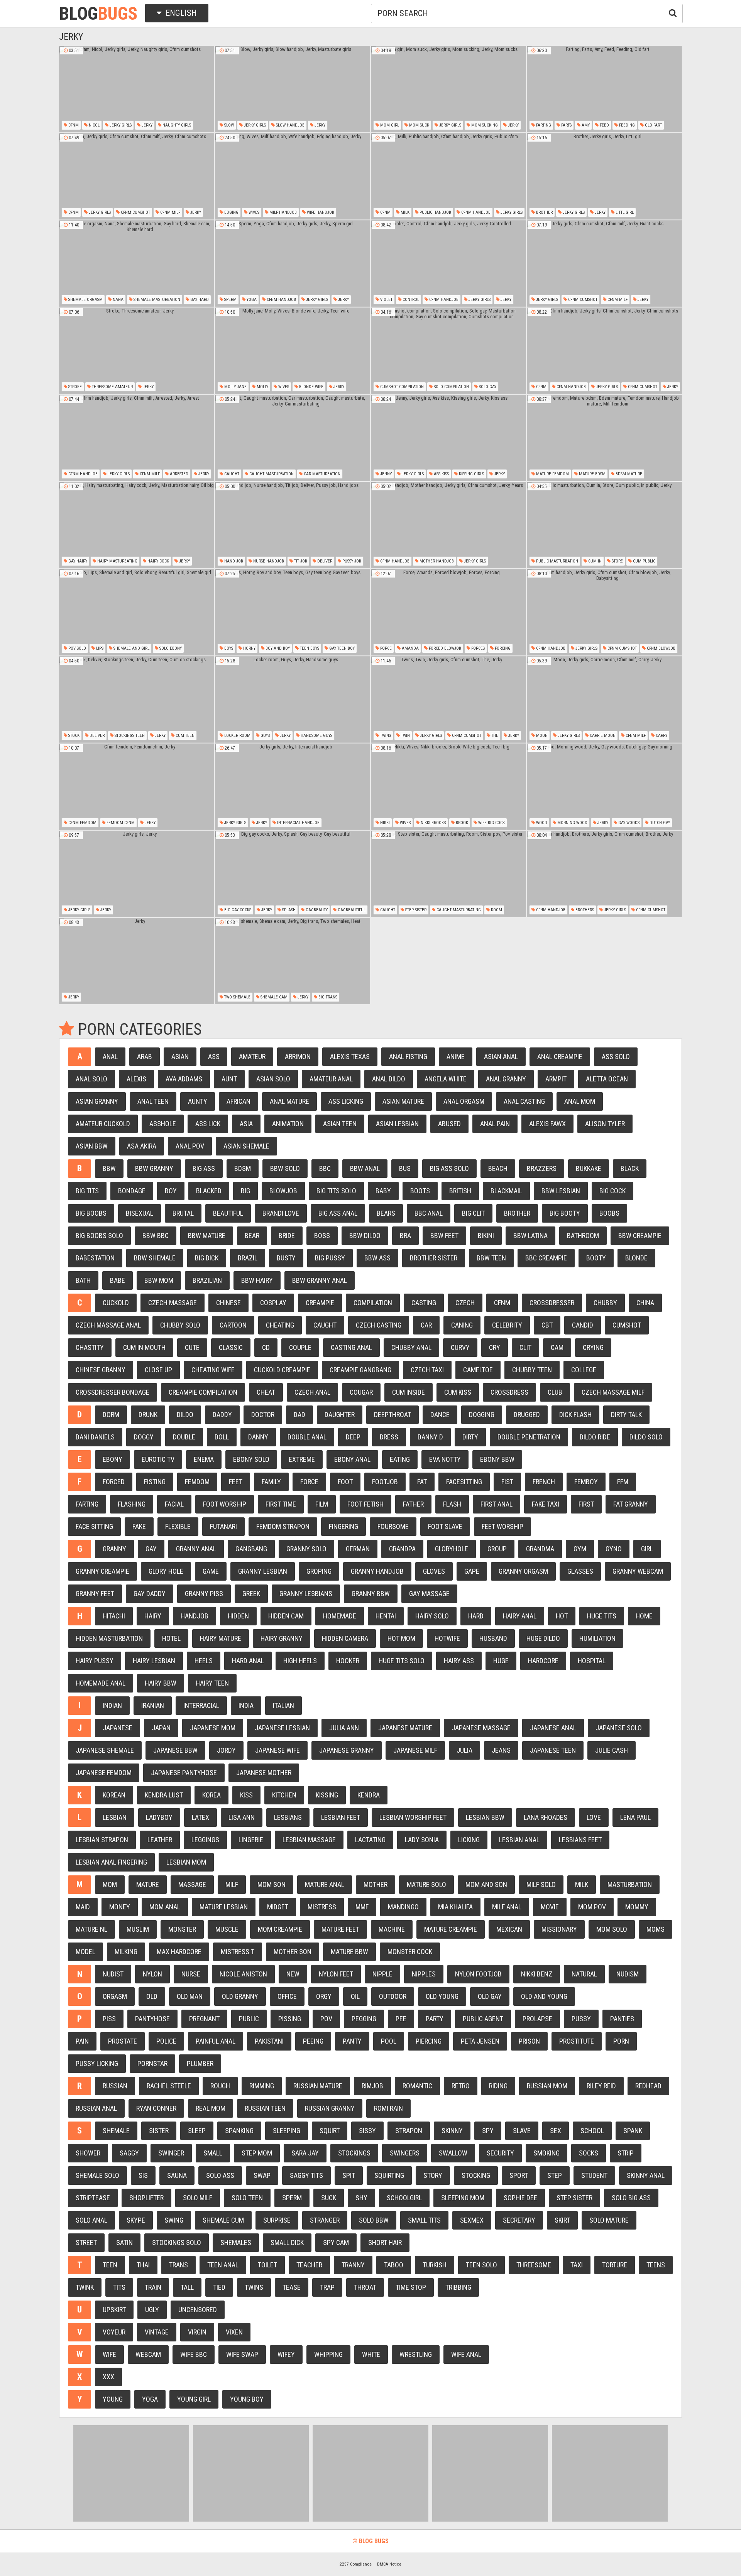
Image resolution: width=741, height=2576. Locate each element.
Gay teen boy (341, 648)
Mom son (272, 1884)
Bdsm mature (628, 474)
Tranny (353, 2265)
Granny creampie (102, 1571)
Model (85, 1952)
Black (630, 1168)
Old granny (240, 1996)
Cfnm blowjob (661, 648)
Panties (622, 2019)
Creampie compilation (203, 1392)
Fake (139, 1526)
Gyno (614, 1549)
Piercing (429, 2041)
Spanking (239, 2131)
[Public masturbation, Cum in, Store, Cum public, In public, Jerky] (604, 525)
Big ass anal (338, 1213)
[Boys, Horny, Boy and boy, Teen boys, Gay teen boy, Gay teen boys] (293, 612)
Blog (98, 14)
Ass (214, 1057)
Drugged (527, 1415)
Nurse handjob (268, 561)
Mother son (293, 1952)
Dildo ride (595, 1437)
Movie (550, 1907)
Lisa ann (242, 1817)
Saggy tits (306, 2175)
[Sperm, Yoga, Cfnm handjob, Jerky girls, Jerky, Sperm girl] (293, 264)
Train (153, 2287)
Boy (171, 1191)
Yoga (251, 300)
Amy (585, 125)
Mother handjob (436, 561)
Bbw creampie (640, 1236)
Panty (352, 2041)
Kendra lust (164, 1795)
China (645, 1303)
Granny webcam (638, 1571)
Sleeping (287, 2131)
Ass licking (346, 1101)
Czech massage (173, 1303)
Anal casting (524, 1101)
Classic (231, 1347)
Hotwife (447, 1638)
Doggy (144, 1437)
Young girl (194, 2399)
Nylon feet (336, 1974)
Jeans (501, 1750)
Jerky (146, 125)
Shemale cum (223, 2220)
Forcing (502, 648)
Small (213, 2153)
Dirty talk (626, 1415)
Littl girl (624, 212)
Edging (231, 212)
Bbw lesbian (561, 1191)
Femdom (197, 1482)
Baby (383, 1191)
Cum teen (184, 736)
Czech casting (379, 1325)
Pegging (364, 2019)
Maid (83, 1907)
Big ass (204, 1168)
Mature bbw (349, 1952)
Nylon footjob (478, 1974)
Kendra (369, 1795)
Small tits (424, 2220)
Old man (190, 1996)
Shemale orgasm (85, 300)
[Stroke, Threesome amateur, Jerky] (137, 351)
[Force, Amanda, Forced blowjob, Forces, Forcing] (448, 612)
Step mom (257, 2153)
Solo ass (220, 2175)
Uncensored (198, 2310)
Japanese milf (415, 1750)
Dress (389, 1437)
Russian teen (265, 2108)
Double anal (307, 1437)
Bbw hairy (257, 1280)
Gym (580, 1549)
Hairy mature (221, 1638)
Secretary (519, 2220)
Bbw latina (530, 1236)
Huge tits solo (402, 1661)
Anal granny (506, 1079)
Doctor (263, 1415)
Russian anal (96, 2108)
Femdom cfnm (120, 823)
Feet (236, 1482)
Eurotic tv (158, 1459)
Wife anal (466, 2354)
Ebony (113, 1459)
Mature (148, 1884)
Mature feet (340, 1929)
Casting (424, 1303)
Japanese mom (213, 1728)
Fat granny (631, 1504)
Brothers (584, 910)
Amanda (410, 648)
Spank (633, 2131)
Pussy (581, 2019)
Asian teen (340, 1124)
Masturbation (630, 1884)
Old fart (653, 125)
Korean (114, 1795)
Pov (326, 2019)
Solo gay (487, 387)
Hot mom (401, 1638)
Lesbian (115, 1817)
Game (211, 1571)
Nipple (382, 1974)
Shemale (116, 2131)
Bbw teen (491, 1258)
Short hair (385, 2242)
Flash (452, 1504)
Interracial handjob (298, 823)
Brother (544, 212)
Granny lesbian (263, 1571)
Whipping (328, 2354)
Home (644, 1616)
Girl (647, 1549)
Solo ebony (170, 648)
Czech (465, 1303)
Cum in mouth (144, 1347)
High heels (300, 1661)
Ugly (152, 2310)
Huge (501, 1661)
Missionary (559, 1929)
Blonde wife (311, 387)
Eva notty (445, 1459)
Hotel (171, 1638)
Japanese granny (347, 1750)
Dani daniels (95, 1437)
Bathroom (583, 1236)
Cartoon (233, 1325)
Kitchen (284, 1795)
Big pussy (330, 1258)
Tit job (300, 561)
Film (322, 1504)
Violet (386, 300)
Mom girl (389, 125)
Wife (109, 2354)
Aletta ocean (607, 1079)
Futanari (223, 1526)
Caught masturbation (271, 474)
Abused (449, 1124)
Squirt (330, 2131)
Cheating (280, 1325)
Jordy (226, 1750)
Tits (119, 2287)
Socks (589, 2153)
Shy (361, 2198)
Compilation (373, 1303)
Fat (422, 1482)
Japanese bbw (175, 1750)
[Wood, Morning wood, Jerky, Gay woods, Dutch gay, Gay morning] (604, 787)
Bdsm (243, 1168)
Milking (126, 1952)
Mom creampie (280, 1929)
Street (86, 2242)
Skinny (452, 2131)
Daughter (340, 1415)
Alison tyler (605, 1124)
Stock (73, 736)
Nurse (191, 1974)
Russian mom (547, 2086)
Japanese (118, 1728)
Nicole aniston (243, 1974)
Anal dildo (389, 1079)
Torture (615, 2265)
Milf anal (507, 1907)
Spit (349, 2175)
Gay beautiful (351, 910)
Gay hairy (77, 561)
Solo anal (91, 2220)
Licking (469, 1840)
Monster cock (410, 1952)
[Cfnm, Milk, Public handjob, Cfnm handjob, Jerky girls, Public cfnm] (448, 176)
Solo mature (609, 2220)
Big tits (87, 1191)
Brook (461, 823)
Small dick (287, 2242)
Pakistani (269, 2041)
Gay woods (628, 823)
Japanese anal (553, 1728)
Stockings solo (177, 2242)
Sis (143, 2175)
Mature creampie (451, 1929)
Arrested (178, 474)
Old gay (490, 1996)
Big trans (327, 997)
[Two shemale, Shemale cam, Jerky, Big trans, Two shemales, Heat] (293, 961)
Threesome (534, 2265)
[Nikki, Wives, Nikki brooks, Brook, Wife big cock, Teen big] (448, 787)
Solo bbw (374, 2220)
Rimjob (372, 2086)
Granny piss (204, 1594)
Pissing (290, 2019)
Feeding (626, 125)
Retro (461, 2086)
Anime (456, 1057)
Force (385, 648)
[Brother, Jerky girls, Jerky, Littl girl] (604, 176)
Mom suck (419, 125)
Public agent (483, 2019)
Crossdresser (552, 1303)
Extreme (302, 1459)
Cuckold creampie (282, 1370)
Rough (220, 2086)
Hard (476, 1616)
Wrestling (416, 2354)
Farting (543, 125)
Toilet (267, 2265)
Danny (258, 1437)
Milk (404, 212)
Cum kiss (458, 1392)
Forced (114, 1482)
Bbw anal (365, 1168)
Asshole (163, 1124)
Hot (562, 1616)
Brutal (183, 1213)
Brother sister (434, 1258)
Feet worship (502, 1526)
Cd (266, 1347)
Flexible (178, 1526)
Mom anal (165, 1907)
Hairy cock (158, 561)
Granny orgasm (523, 1571)
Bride (287, 1236)
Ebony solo (251, 1459)
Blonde (636, 1258)
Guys (265, 736)
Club (555, 1392)
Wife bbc (194, 2354)
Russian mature (318, 2086)
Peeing (313, 2041)
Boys (228, 648)
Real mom (211, 2108)
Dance (440, 1415)
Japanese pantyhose (184, 1773)
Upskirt (114, 2310)
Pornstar (152, 2063)
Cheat (266, 1392)
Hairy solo (432, 1616)
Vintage (157, 2332)
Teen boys (309, 648)
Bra (405, 1236)
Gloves (434, 1571)
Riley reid (601, 2086)
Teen (110, 2265)
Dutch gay (659, 823)
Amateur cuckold (103, 1124)
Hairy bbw (161, 1683)
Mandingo (403, 1907)
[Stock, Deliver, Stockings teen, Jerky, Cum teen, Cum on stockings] (137, 699)
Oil (355, 1996)
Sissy (367, 2131)
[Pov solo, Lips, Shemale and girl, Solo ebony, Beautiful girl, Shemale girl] (137, 612)
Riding (498, 2086)
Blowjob (283, 1191)
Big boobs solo (99, 1236)
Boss (322, 1236)
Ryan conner (156, 2108)
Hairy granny (282, 1638)
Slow (228, 125)
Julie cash (612, 1750)
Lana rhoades (546, 1817)
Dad (299, 1415)
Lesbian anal (519, 1840)
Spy (488, 2131)
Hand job (233, 561)
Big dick (207, 1258)
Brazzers (542, 1168)
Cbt (547, 1325)
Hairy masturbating (117, 561)
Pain (82, 2041)
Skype (136, 2220)
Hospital (592, 1661)
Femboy (586, 1482)
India (246, 1705)
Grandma (540, 1549)
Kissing (327, 1795)
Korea (211, 1795)
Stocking (476, 2175)
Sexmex (472, 2220)
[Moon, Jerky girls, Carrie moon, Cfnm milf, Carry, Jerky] (604, 699)
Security (500, 2153)
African (239, 1101)
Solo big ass (631, 2198)
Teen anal (223, 2265)
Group (497, 1549)
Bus (405, 1168)
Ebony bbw (497, 1459)
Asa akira (142, 1146)
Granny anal (196, 1549)
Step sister (415, 910)
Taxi (577, 2265)
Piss (109, 2019)
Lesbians (288, 1817)
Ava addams (184, 1079)
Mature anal (325, 1884)
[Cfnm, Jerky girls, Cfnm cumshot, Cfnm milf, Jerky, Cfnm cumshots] (137, 176)
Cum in (594, 561)
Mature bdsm (592, 474)
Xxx (108, 2377)
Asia (246, 1124)
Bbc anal (429, 1213)
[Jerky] (137, 961)
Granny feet (95, 1594)
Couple (300, 1347)
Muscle (227, 1929)
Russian (115, 2086)
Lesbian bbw (485, 1817)
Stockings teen (129, 736)
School (592, 2131)
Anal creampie (560, 1057)
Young (113, 2399)
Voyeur (114, 2332)
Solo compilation (451, 387)
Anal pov (190, 1146)
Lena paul (635, 1817)
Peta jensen (480, 2041)
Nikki (384, 823)
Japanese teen (553, 1750)
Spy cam (336, 2242)
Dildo (185, 1415)
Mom (110, 1884)
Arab (145, 1057)
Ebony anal (352, 1459)
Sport (519, 2175)
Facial (174, 1504)
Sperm (230, 300)
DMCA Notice (389, 2564)
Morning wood (572, 823)
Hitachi (114, 1616)
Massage (192, 1884)
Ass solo (616, 1057)
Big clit (473, 1213)
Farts (566, 125)
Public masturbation (557, 561)
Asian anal (501, 1057)
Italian (283, 1705)
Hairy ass (459, 1661)
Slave (522, 2131)
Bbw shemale (155, 1258)
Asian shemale (246, 1146)
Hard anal (248, 1661)
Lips (99, 648)
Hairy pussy (95, 1661)
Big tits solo (336, 1191)
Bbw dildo (365, 1236)
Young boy (247, 2399)
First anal (497, 1504)
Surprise (277, 2220)
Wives (253, 212)
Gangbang (251, 1549)
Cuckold (116, 1303)
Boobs (609, 1213)
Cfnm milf (170, 212)
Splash (288, 910)
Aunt (229, 1079)
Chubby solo (180, 1325)
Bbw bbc (156, 1236)
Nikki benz (537, 1974)
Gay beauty (316, 910)
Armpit (556, 1079)
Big (245, 1191)
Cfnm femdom (82, 823)
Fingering (343, 1526)
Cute (192, 1347)
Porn (621, 2041)
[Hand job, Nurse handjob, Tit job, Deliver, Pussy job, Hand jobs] (293, 525)
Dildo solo (646, 1437)
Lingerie (251, 1840)
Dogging (482, 1415)
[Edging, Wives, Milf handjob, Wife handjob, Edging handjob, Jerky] (293, 176)
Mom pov (592, 1907)
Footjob (385, 1482)
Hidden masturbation (109, 1638)
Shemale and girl (131, 648)
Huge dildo (543, 1638)
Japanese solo (619, 1728)
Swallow (453, 2153)
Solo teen (247, 2198)
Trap (327, 2287)
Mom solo (612, 1929)
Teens (656, 2265)
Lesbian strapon (102, 1840)
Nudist (113, 1974)
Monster (182, 1929)
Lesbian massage (309, 1840)
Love (594, 1817)
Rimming (262, 2086)
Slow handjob (290, 125)
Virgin (197, 2332)
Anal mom (580, 1101)
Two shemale (237, 997)
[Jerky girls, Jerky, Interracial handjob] (293, 787)
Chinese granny (101, 1370)
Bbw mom (159, 1280)
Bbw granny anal (320, 1280)
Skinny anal (646, 2175)
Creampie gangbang (360, 1370)
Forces (477, 648)
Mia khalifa (455, 1907)
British (460, 1191)
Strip (626, 2153)
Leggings (205, 1840)
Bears (386, 1213)
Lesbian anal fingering (111, 1862)
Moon (541, 736)
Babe (118, 1280)
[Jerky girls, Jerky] (137, 874)
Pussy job (351, 561)
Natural (584, 1974)
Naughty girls (176, 125)
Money (120, 1907)
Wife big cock (491, 823)
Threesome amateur (112, 387)
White (371, 2354)
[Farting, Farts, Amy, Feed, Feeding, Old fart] (604, 89)
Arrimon (298, 1057)
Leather (160, 1840)
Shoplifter (146, 2198)
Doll (222, 1437)
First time (281, 1504)
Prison (529, 2041)
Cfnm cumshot (135, 212)
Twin (405, 736)
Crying (593, 1347)
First (586, 1504)
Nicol (94, 125)
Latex (200, 1817)
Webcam (148, 2354)
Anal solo (91, 1079)
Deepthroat (392, 1415)
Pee (401, 2019)
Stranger (325, 2220)
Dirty (470, 1437)
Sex (556, 2131)
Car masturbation (321, 474)
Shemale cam (273, 997)
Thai (143, 2265)
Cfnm (73, 125)
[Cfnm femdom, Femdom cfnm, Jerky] (137, 787)
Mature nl (91, 1929)
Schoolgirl (404, 2198)
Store (617, 561)
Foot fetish (365, 1504)
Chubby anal (411, 1347)
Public (249, 2019)
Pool (389, 2041)
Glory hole (166, 1571)
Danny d (430, 1437)
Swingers (405, 2153)
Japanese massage (481, 1728)
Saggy (129, 2153)
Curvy (460, 1347)
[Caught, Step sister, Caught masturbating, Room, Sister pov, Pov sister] (448, 874)
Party (435, 2019)
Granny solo (306, 1549)
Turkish (435, 2265)
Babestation (95, 1258)
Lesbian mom (186, 1862)
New (293, 1974)
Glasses (580, 1571)
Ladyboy (159, 1817)
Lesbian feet (341, 1817)
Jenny (385, 474)
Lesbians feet (580, 1840)
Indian (112, 1705)
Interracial (201, 1705)
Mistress (322, 1907)
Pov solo (77, 648)
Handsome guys (316, 736)
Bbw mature (207, 1236)
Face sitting (94, 1526)
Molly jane (235, 387)
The (494, 736)
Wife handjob (320, 212)
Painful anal (216, 2041)
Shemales (236, 2242)
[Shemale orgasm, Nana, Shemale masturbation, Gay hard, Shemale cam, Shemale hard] (137, 264)
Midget (278, 1907)
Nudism (628, 1974)
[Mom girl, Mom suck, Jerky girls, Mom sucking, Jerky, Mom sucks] (448, 89)
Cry (495, 1347)
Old (152, 1996)
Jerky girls (120, 125)
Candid (583, 1325)
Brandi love (281, 1213)
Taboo (394, 2265)
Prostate (123, 2041)
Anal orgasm (464, 1101)
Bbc (325, 1168)
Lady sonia (422, 1840)
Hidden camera (345, 1638)
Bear (252, 1236)
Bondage (132, 1191)
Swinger (171, 2153)
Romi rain (388, 2108)
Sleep (197, 2131)
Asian (180, 1057)
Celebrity (507, 1325)
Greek (251, 1594)
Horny (249, 648)
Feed (604, 125)
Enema (204, 1459)
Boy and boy (277, 648)
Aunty (198, 1101)
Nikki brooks (433, 823)
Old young (442, 1996)
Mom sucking (484, 125)
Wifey (286, 2354)
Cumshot (627, 1325)
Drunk (148, 1415)
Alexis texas (350, 1057)
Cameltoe (478, 1370)
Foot (345, 1482)
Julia (464, 1750)
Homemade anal (101, 1683)
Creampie (320, 1303)
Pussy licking (97, 2063)
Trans (178, 2265)
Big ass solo (449, 1168)
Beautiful (228, 1213)
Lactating (370, 1840)
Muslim (138, 1929)
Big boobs (91, 1213)
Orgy (324, 1996)
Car (426, 1325)
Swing (174, 2220)
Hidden (238, 1616)
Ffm (623, 1482)
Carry (661, 736)
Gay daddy (150, 1594)
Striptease (93, 2198)
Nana (118, 300)
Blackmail (506, 1191)
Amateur (252, 1057)
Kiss (246, 1795)
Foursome (393, 1526)
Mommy (637, 1907)
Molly (262, 387)
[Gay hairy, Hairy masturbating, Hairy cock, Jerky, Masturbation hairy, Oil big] (137, 525)
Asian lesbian (397, 1124)
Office (287, 1996)
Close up (158, 1370)
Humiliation (597, 1638)
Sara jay (305, 2153)
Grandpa (402, 1549)
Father (413, 1504)
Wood (541, 823)
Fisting (155, 1482)
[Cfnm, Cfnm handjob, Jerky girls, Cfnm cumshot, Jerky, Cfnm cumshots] (604, 351)
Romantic (417, 2086)
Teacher (309, 2265)
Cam (557, 1347)
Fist (507, 1482)
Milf (232, 1884)
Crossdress (509, 1392)
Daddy (222, 1415)
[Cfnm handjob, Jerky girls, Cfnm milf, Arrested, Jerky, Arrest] (137, 438)
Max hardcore (179, 1952)
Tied (219, 2287)
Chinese (228, 1303)
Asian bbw (92, 1146)
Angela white (446, 1079)
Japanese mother (264, 1773)
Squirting (389, 2175)
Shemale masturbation (156, 300)
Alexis (136, 1079)
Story (433, 2175)
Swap (262, 2175)
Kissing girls (471, 474)
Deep (353, 1437)
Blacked (209, 1191)
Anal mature (289, 1101)
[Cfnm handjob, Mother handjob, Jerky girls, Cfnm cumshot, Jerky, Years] (448, 525)
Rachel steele (169, 2086)
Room (496, 910)
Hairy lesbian (154, 1661)
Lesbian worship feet (413, 1817)
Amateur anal (331, 1079)
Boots (420, 1191)
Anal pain (495, 1124)
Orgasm (115, 1996)
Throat (365, 2287)
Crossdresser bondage (113, 1392)
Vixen (234, 2332)
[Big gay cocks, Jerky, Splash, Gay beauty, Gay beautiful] (293, 874)
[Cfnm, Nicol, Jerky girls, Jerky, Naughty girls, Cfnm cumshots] (137, 89)
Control (410, 300)
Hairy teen (212, 1683)
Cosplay (273, 1303)
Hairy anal (520, 1616)
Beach (498, 1168)
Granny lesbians (306, 1594)
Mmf (362, 1907)
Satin (124, 2242)
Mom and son (486, 1884)
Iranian (153, 1705)
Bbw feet (444, 1236)
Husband (493, 1638)
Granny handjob (377, 1571)
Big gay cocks (237, 910)
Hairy (153, 1616)
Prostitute (577, 2041)
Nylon (152, 1974)
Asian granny (97, 1101)
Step (555, 2175)
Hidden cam (286, 1616)
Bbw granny (154, 1168)
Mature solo (426, 1884)
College (584, 1370)
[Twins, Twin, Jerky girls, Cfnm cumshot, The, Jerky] (448, 699)
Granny (114, 1549)
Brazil (248, 1258)
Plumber (200, 2063)
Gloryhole (452, 1549)
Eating (400, 1459)
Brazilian (207, 1280)
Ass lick (208, 1124)
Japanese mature (405, 1728)
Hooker (348, 1661)
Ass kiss (441, 474)
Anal (110, 1057)
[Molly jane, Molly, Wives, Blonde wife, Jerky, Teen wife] (293, 351)
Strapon (409, 2131)
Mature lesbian (224, 1907)
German (358, 1549)
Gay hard (199, 300)
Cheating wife (213, 1370)
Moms (656, 1929)
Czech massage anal (108, 1325)
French (544, 1482)
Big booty (565, 1213)
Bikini (486, 1236)
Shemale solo (97, 2175)
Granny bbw (371, 1594)
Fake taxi (546, 1504)
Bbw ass (377, 1258)
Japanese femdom (104, 1773)
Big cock (612, 1191)
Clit (525, 1347)
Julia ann (344, 1728)
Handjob (195, 1616)
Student (594, 2175)
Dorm (111, 1415)
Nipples (424, 1974)
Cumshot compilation (401, 387)
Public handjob (435, 212)
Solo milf (198, 2198)
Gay (151, 1549)
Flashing (132, 1504)
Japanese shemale (105, 1750)
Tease (292, 2287)
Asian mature (403, 1101)
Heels (204, 1661)
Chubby (605, 1303)
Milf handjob (283, 212)
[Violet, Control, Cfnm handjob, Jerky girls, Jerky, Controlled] (448, 264)
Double (184, 1437)
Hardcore (543, 1661)
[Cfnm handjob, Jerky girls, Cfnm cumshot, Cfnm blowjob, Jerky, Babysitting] (604, 612)
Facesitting (464, 1482)
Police (166, 2041)
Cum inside (409, 1392)
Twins (385, 736)
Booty (596, 1258)
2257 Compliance (356, 2564)
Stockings (354, 2153)
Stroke (74, 387)
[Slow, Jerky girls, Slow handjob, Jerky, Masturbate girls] (293, 89)
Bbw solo (285, 1168)
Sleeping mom (463, 2198)
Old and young (544, 1996)
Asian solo (273, 1079)
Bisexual (140, 1213)
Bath (83, 1280)
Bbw (109, 1168)
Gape (472, 1571)
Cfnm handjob (475, 212)
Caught (231, 474)
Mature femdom (552, 474)
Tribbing (458, 2287)
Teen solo (481, 2265)
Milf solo (541, 1884)
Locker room (237, 736)
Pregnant (204, 2019)
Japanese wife (277, 1750)
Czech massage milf (613, 1392)
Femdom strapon (283, 1526)
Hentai (386, 1616)
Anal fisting (408, 1057)
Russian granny (330, 2108)
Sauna (177, 2175)
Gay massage (429, 1594)
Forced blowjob (444, 648)
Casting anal (351, 1347)
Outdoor (393, 1996)
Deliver (324, 561)
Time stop (411, 2287)
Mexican (509, 1929)
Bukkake (589, 1168)
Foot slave (445, 1526)
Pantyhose (152, 2019)
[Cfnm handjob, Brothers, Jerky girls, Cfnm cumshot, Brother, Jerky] (604, 874)
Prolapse (537, 2019)
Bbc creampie (546, 1258)
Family (271, 1482)
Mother (376, 1884)
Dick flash (575, 1415)
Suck (329, 2198)
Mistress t (238, 1952)
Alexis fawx (547, 1124)
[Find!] (670, 12)
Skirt (562, 2220)
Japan (161, 1728)
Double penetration (529, 1437)
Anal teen (153, 1101)
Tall (187, 2287)
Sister (159, 2131)
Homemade (340, 1616)
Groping (319, 1571)
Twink (85, 2287)
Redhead (648, 2086)
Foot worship (225, 1504)
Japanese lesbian (282, 1728)
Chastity (90, 1347)
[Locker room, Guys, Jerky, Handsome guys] (293, 699)
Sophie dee (520, 2198)
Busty (286, 1258)
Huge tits (602, 1616)
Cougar (361, 1392)
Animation (288, 1124)
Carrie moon (602, 736)
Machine (392, 1929)
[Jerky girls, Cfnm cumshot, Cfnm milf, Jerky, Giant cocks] (604, 264)
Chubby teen (532, 1370)
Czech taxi (427, 1370)
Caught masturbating (458, 910)
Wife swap (242, 2354)
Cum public (644, 561)
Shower (88, 2153)
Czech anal (312, 1392)
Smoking (546, 2153)
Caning (462, 1325)
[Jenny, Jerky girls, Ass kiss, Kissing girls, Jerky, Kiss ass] (448, 438)
